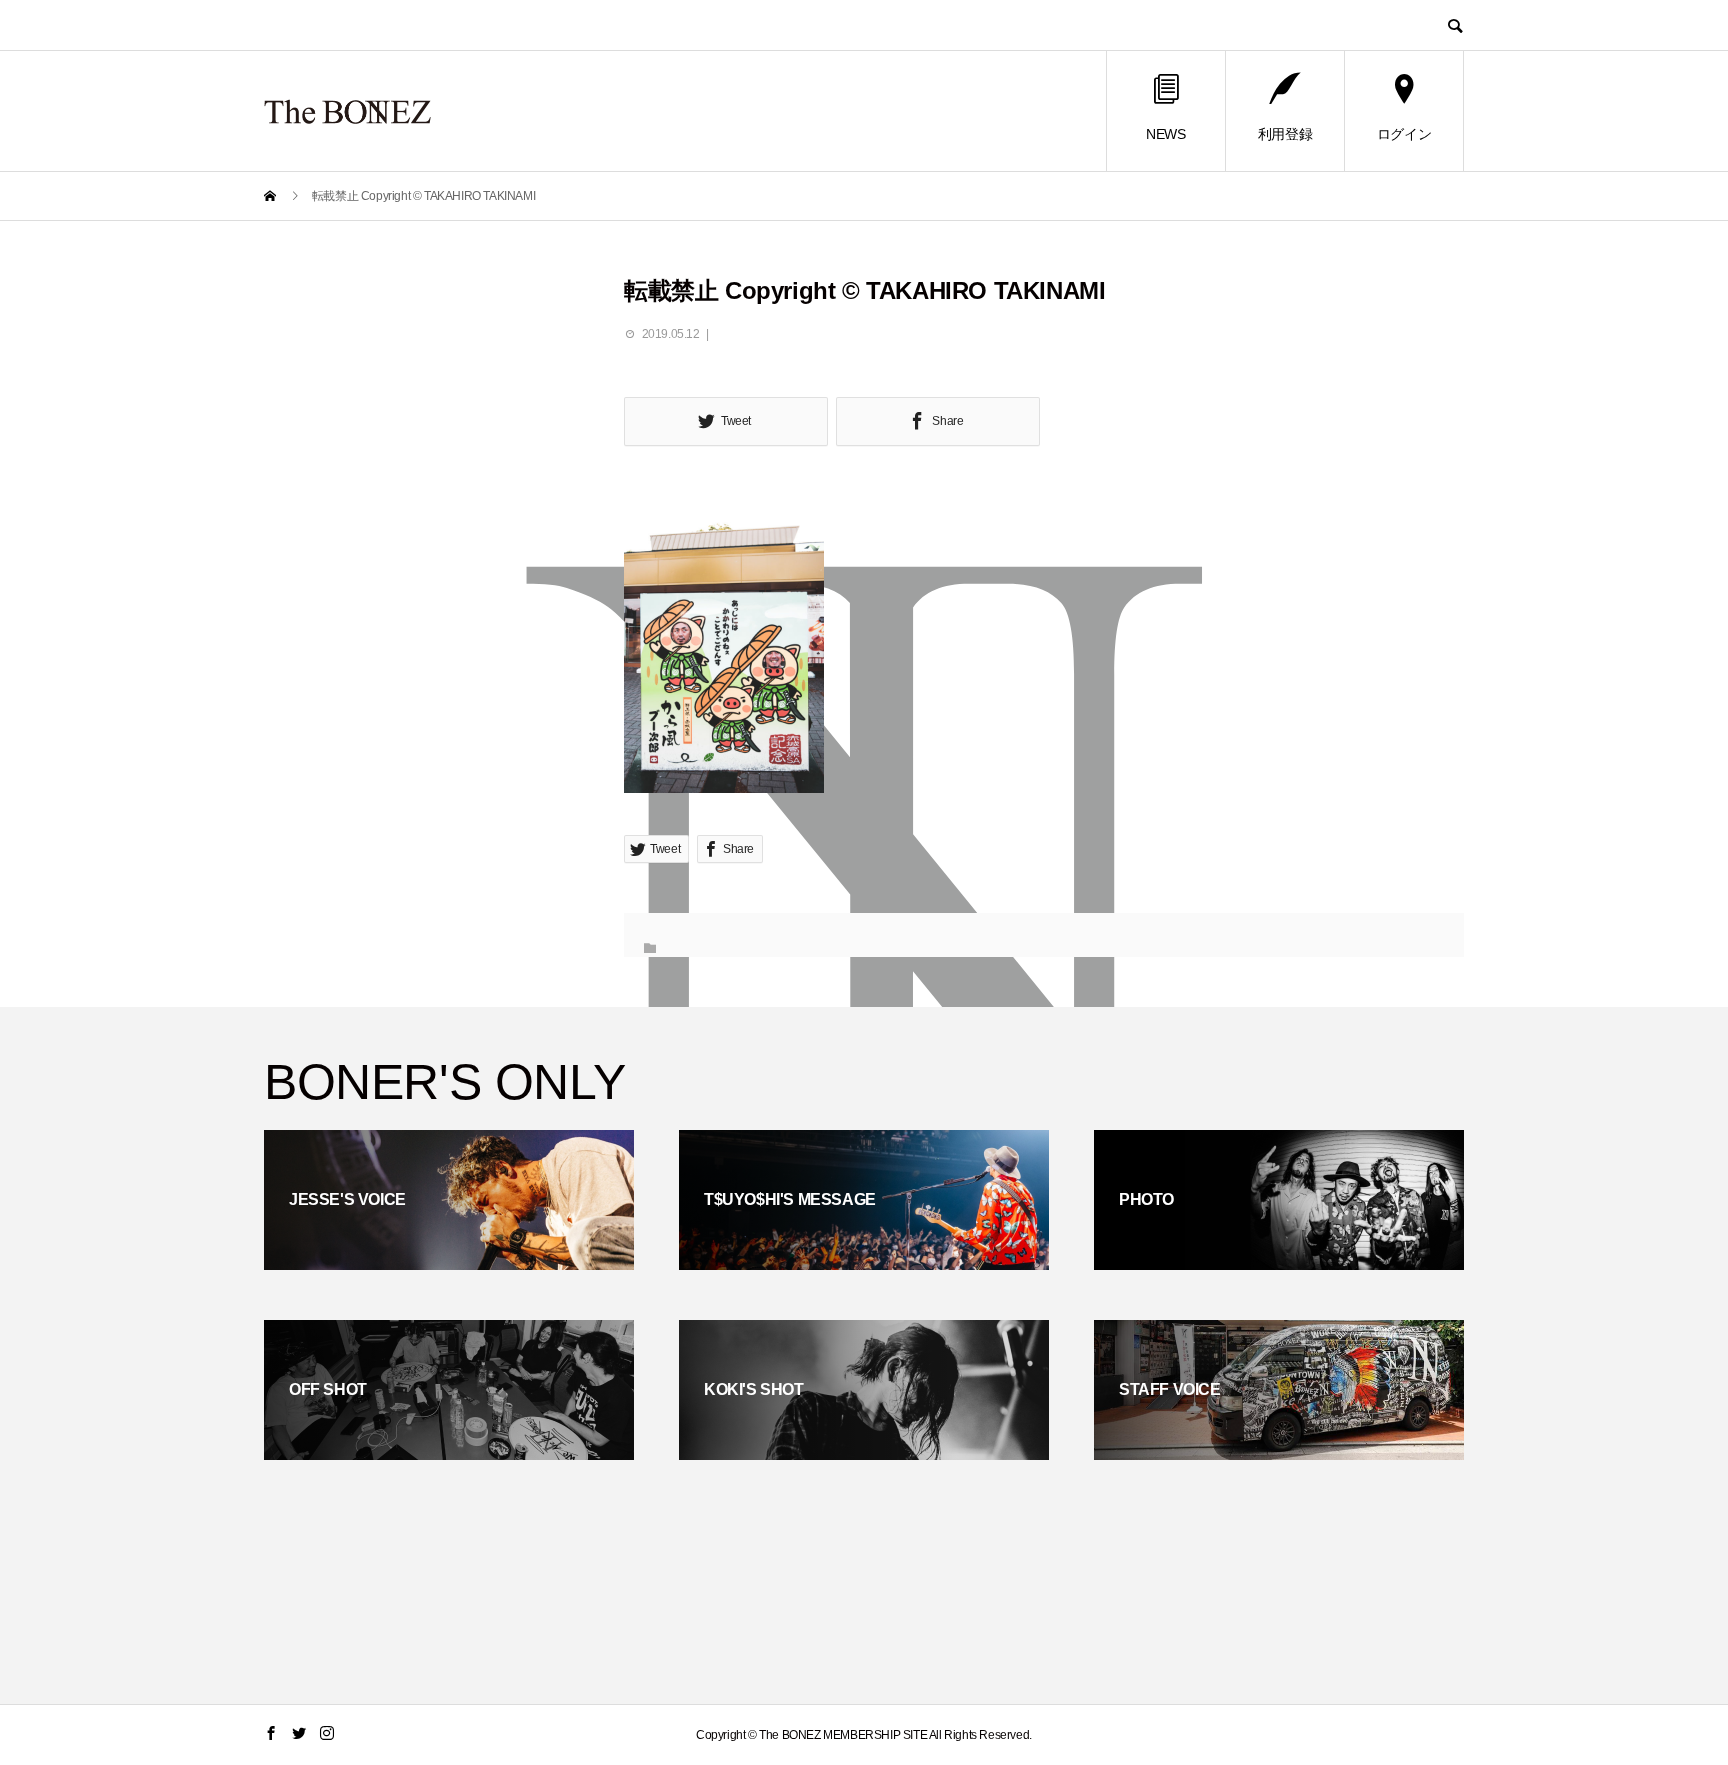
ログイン (1404, 134)
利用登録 (1285, 134)
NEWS (1165, 134)
